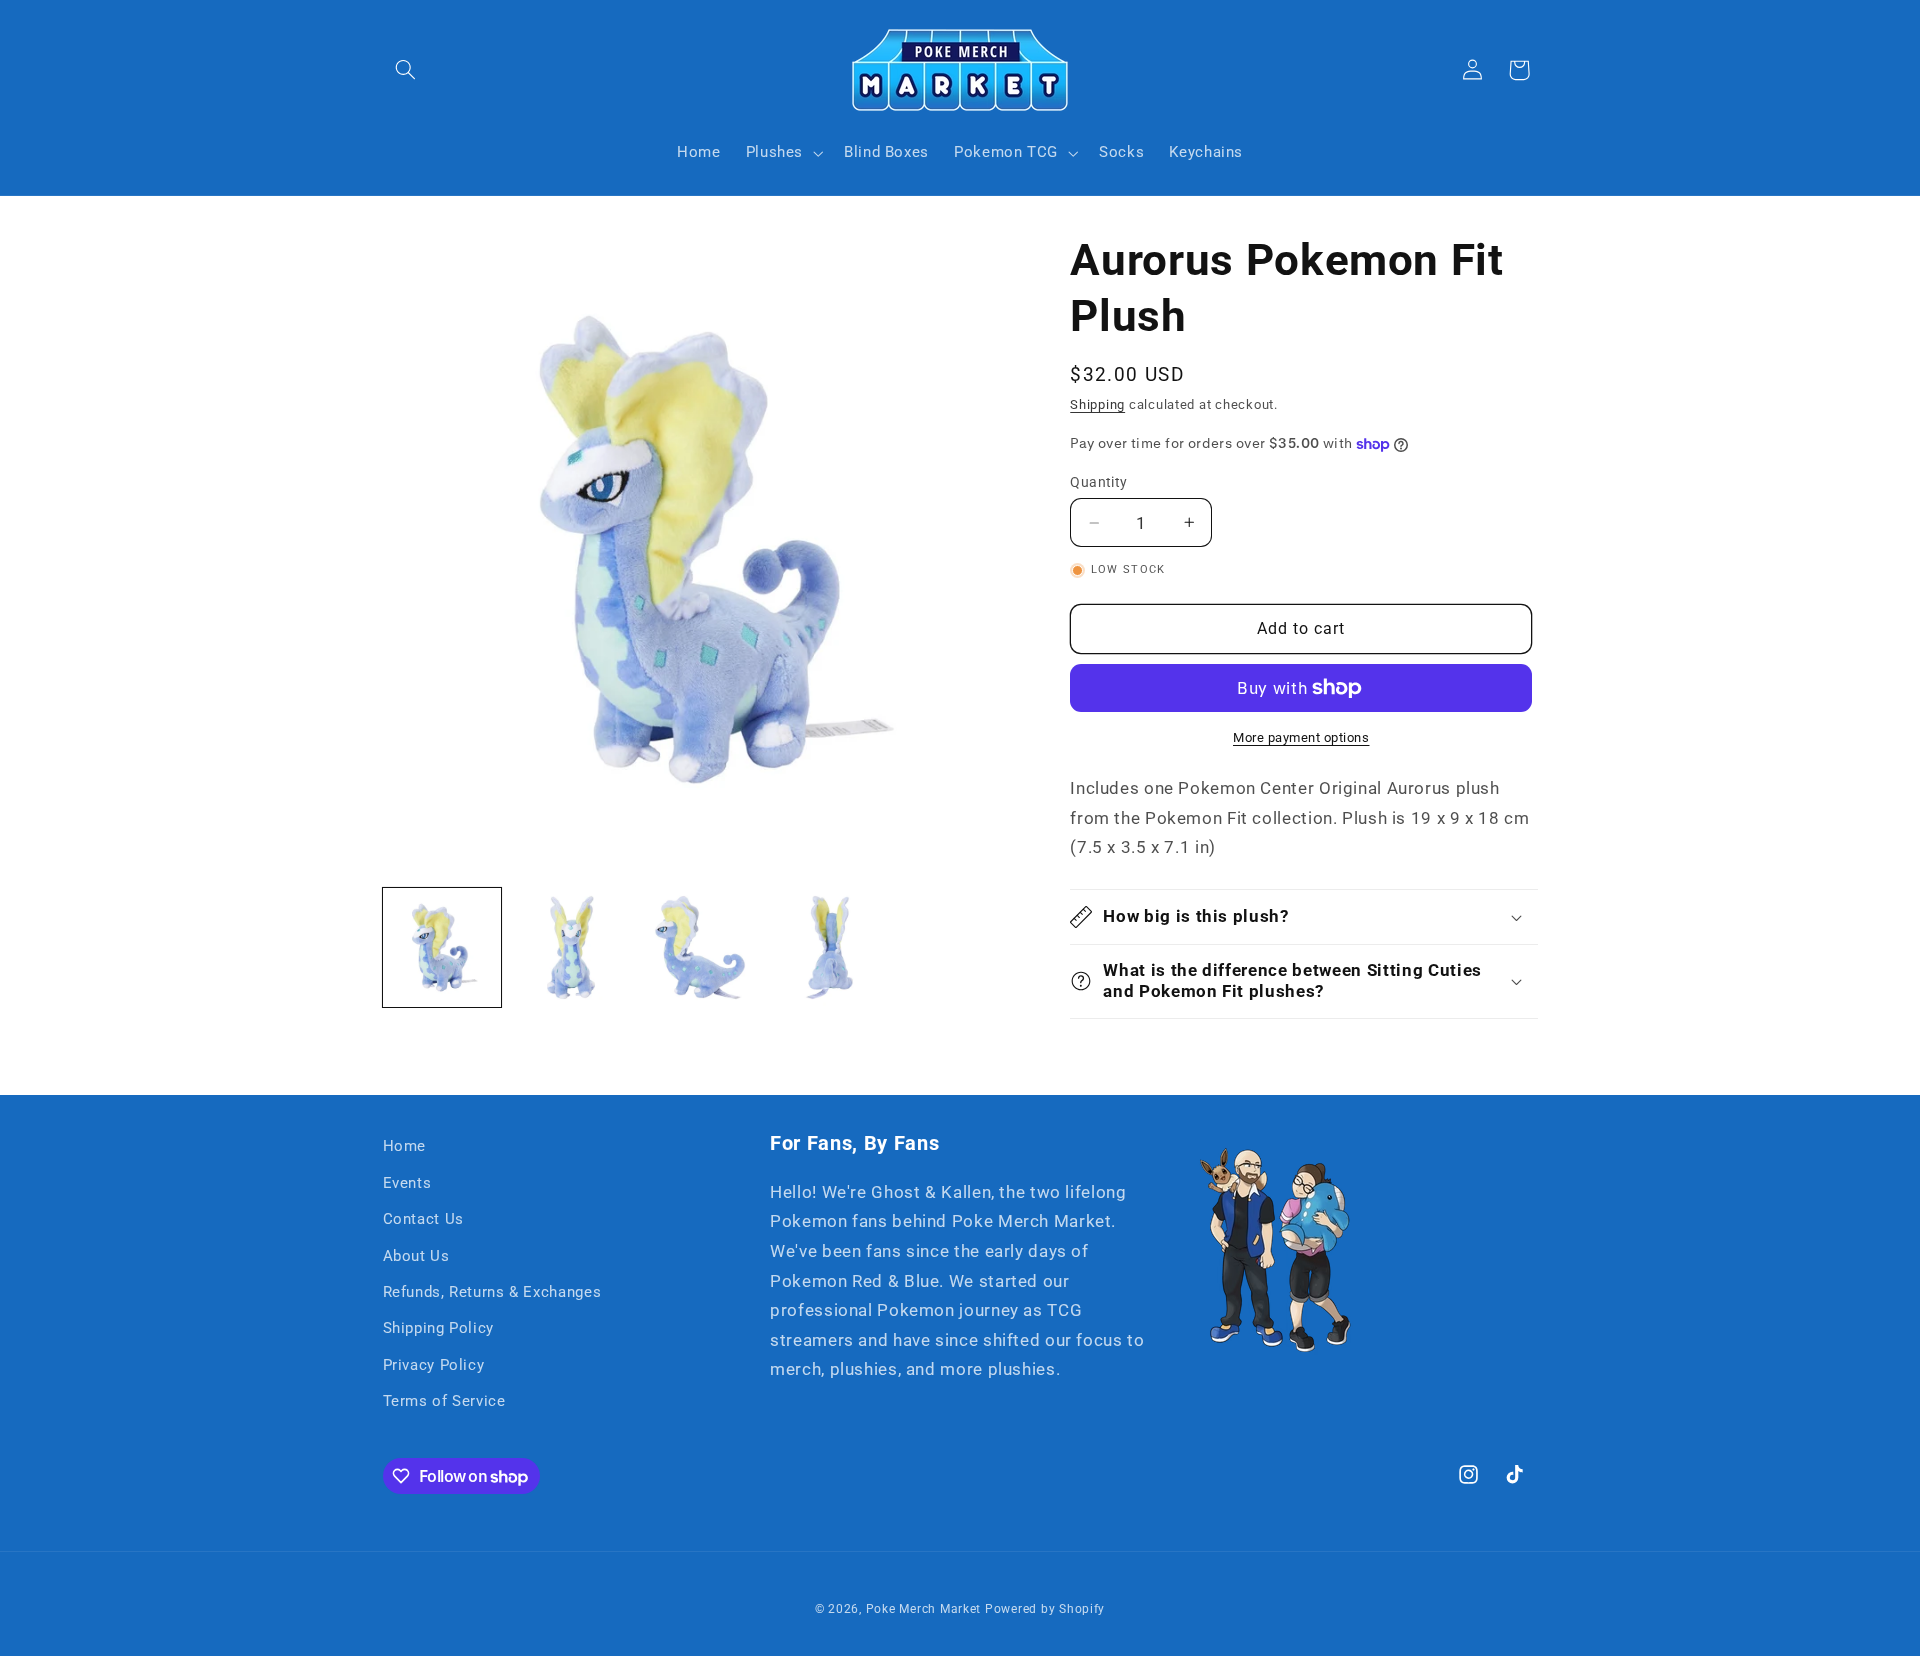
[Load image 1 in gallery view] (442, 947)
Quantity (1098, 482)
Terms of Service (444, 1401)
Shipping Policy (438, 1328)
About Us (416, 1256)
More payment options (1301, 737)
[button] (406, 70)
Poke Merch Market (924, 1609)
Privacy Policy (434, 1365)
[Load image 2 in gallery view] (571, 947)
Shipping (1097, 404)
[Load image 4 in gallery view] (829, 947)
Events (407, 1183)
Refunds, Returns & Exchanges (492, 1292)
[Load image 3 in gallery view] (700, 947)
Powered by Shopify (1045, 1609)
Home (405, 1146)
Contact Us (423, 1219)
